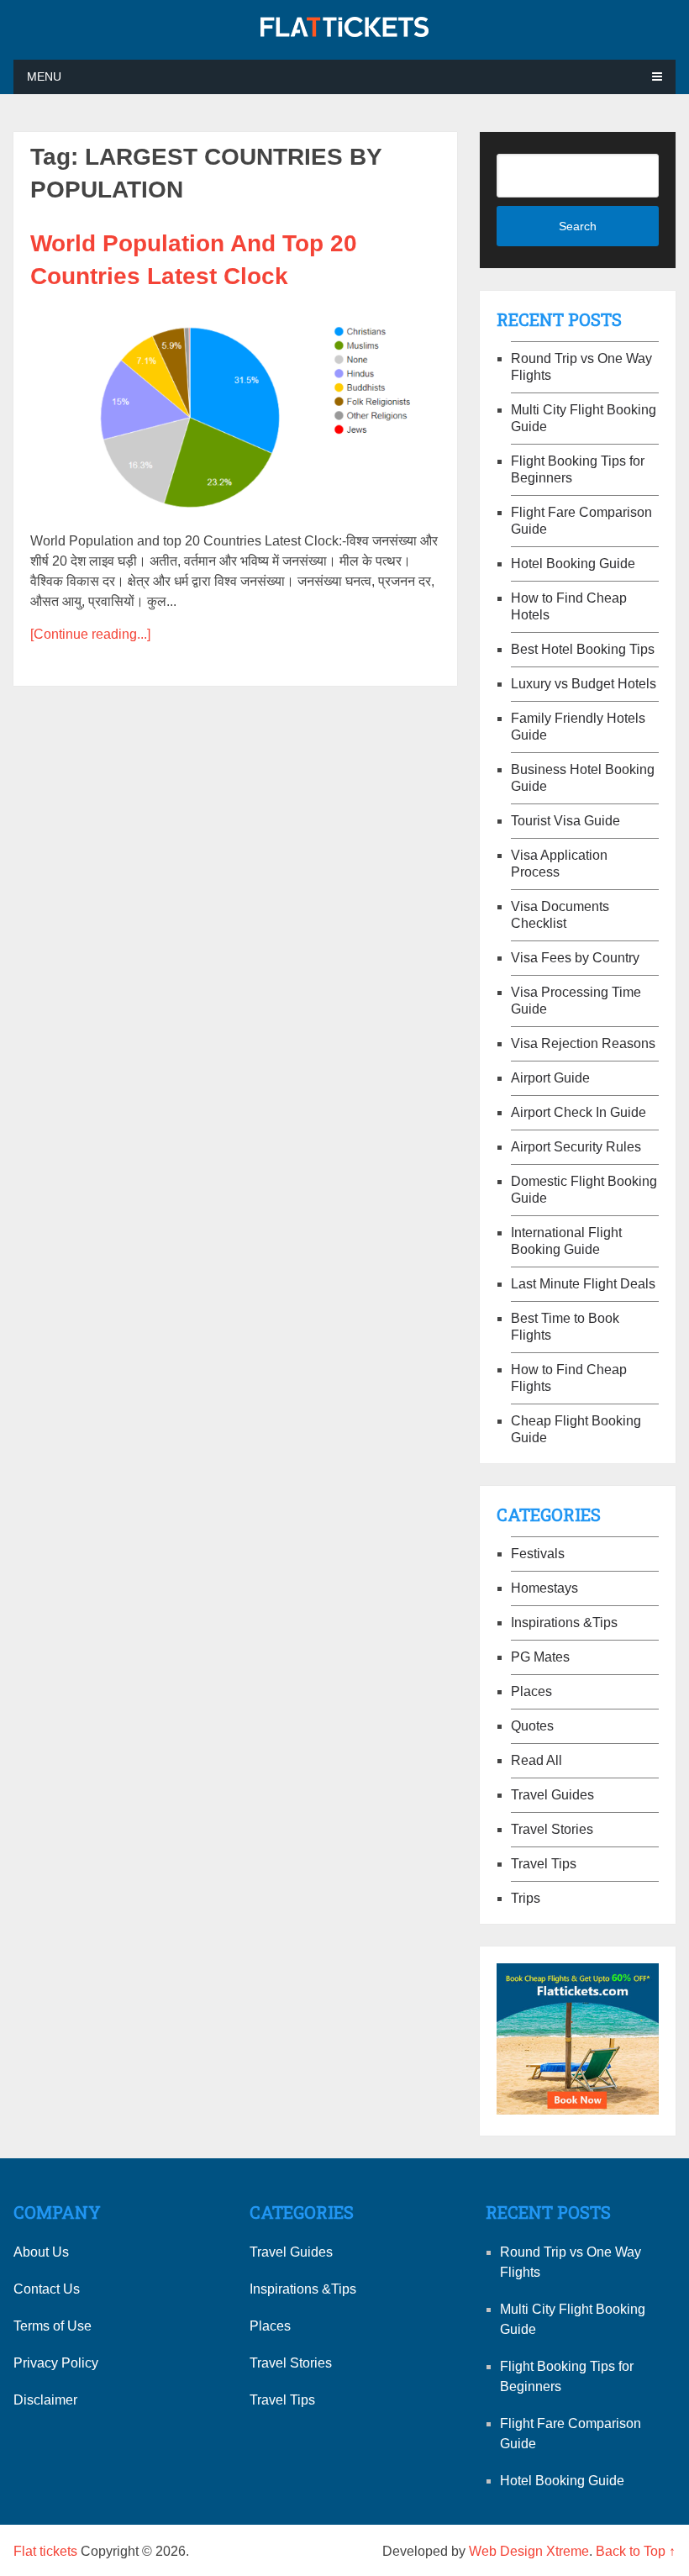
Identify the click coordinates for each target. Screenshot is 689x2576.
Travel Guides (552, 1795)
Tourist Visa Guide (565, 821)
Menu (44, 76)
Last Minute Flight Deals (583, 1284)
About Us (41, 2252)
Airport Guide (550, 1078)
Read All (536, 1760)
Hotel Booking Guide (573, 564)
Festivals (538, 1554)
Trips (526, 1898)
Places (531, 1691)
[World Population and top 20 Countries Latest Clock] (235, 408)
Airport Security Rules (576, 1147)
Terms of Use (53, 2326)
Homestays (544, 1588)
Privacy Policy (56, 2363)
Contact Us (47, 2289)
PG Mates (540, 1657)
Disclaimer (45, 2400)
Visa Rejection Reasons (583, 1043)
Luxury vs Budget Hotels (584, 684)
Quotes (532, 1726)
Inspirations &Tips (564, 1623)
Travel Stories (552, 1829)
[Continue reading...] (90, 634)
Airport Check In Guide (579, 1112)
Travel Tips (544, 1864)
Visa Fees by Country (575, 958)
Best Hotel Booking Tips (583, 649)
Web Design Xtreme (529, 2551)
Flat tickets (45, 2551)
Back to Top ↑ (636, 2551)
